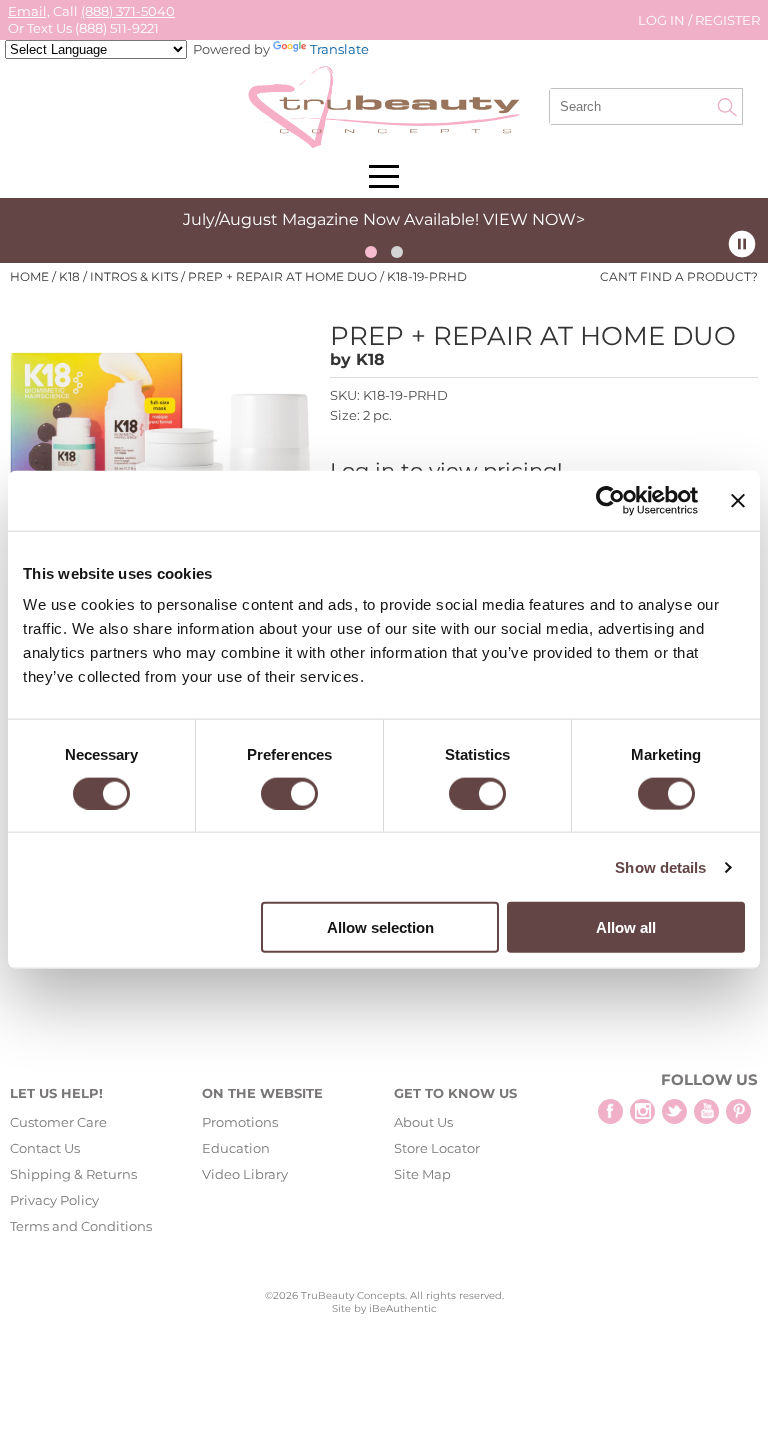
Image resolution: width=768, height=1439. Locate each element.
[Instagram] (642, 1111)
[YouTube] (706, 1111)
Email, (29, 11)
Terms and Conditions (81, 1226)
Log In (663, 20)
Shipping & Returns (73, 1174)
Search (727, 107)
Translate (339, 49)
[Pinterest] (738, 1111)
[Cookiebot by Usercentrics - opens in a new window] (610, 500)
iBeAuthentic (403, 1308)
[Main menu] (384, 176)
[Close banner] (738, 500)
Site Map (422, 1174)
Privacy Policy (54, 1200)
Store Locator (437, 1148)
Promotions (240, 1122)
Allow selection (380, 927)
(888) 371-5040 (128, 11)
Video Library (245, 1174)
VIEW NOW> (534, 219)
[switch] (289, 793)
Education (236, 1148)
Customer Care (58, 1122)
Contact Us (45, 1148)
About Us (423, 1122)
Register (727, 20)
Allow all (626, 927)
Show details (660, 866)
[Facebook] (610, 1111)
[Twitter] (674, 1111)
